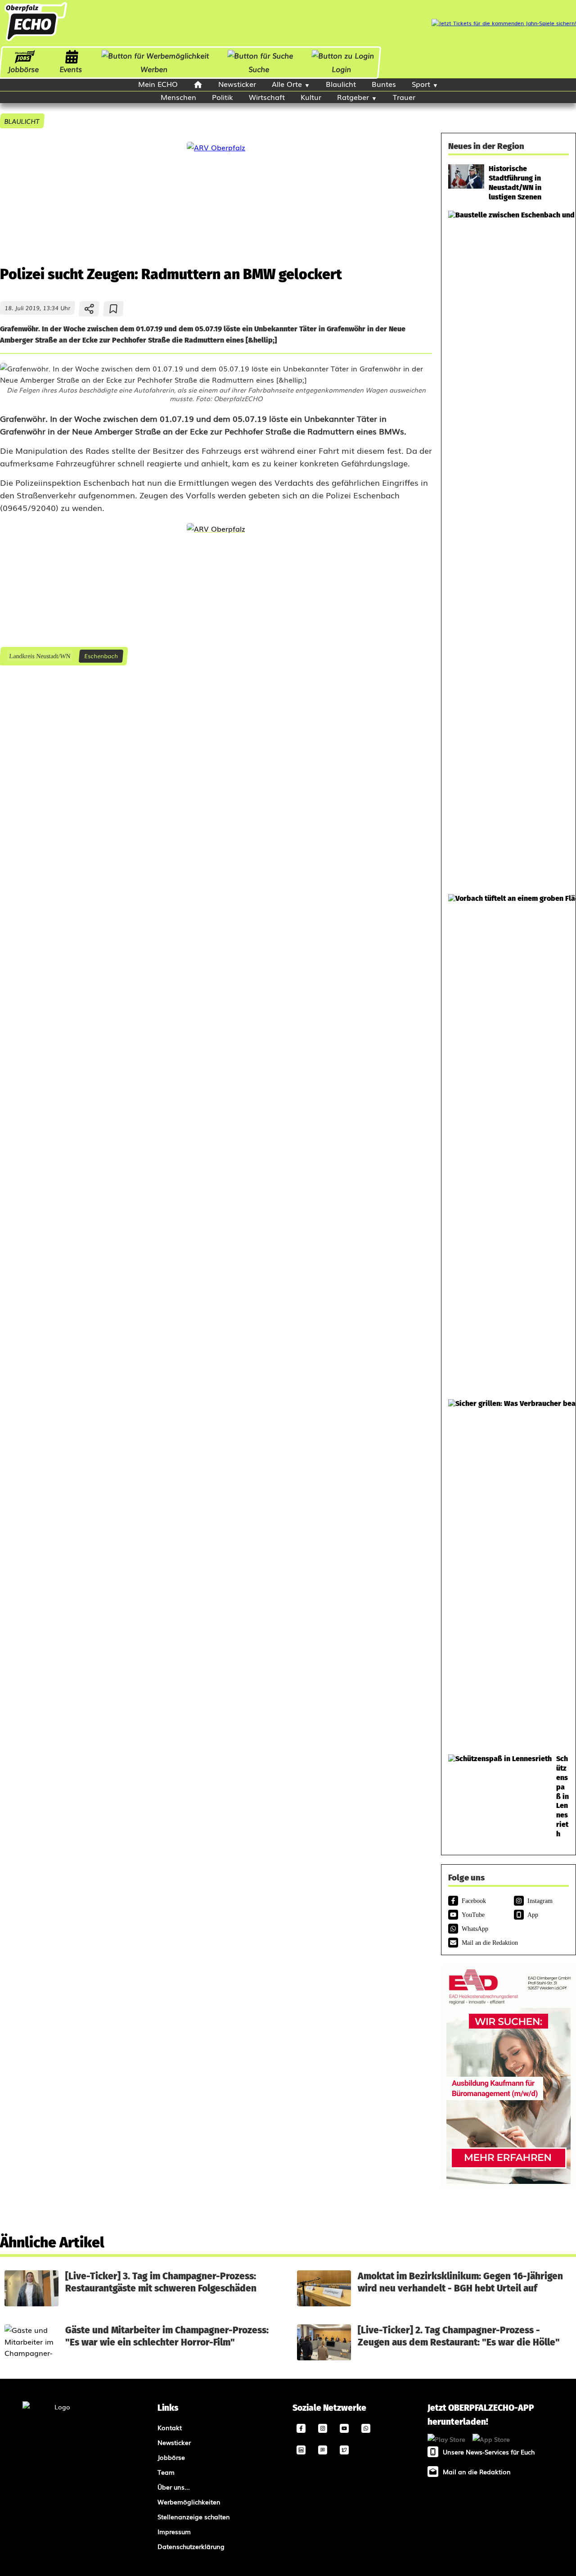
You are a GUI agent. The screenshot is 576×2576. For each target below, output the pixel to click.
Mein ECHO (158, 84)
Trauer (404, 97)
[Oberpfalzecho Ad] (504, 23)
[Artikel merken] (114, 309)
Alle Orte (287, 84)
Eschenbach (101, 656)
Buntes (384, 84)
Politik (223, 97)
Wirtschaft (267, 97)
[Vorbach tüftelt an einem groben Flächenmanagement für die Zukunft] (508, 1142)
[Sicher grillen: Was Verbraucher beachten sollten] (508, 1572)
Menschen (178, 97)
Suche (259, 69)
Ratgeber (353, 97)
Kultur (311, 97)
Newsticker (237, 84)
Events (71, 69)
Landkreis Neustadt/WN (39, 656)
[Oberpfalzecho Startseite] (36, 40)
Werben (154, 69)
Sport (421, 84)
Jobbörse (23, 69)
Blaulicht (341, 84)
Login (342, 69)
